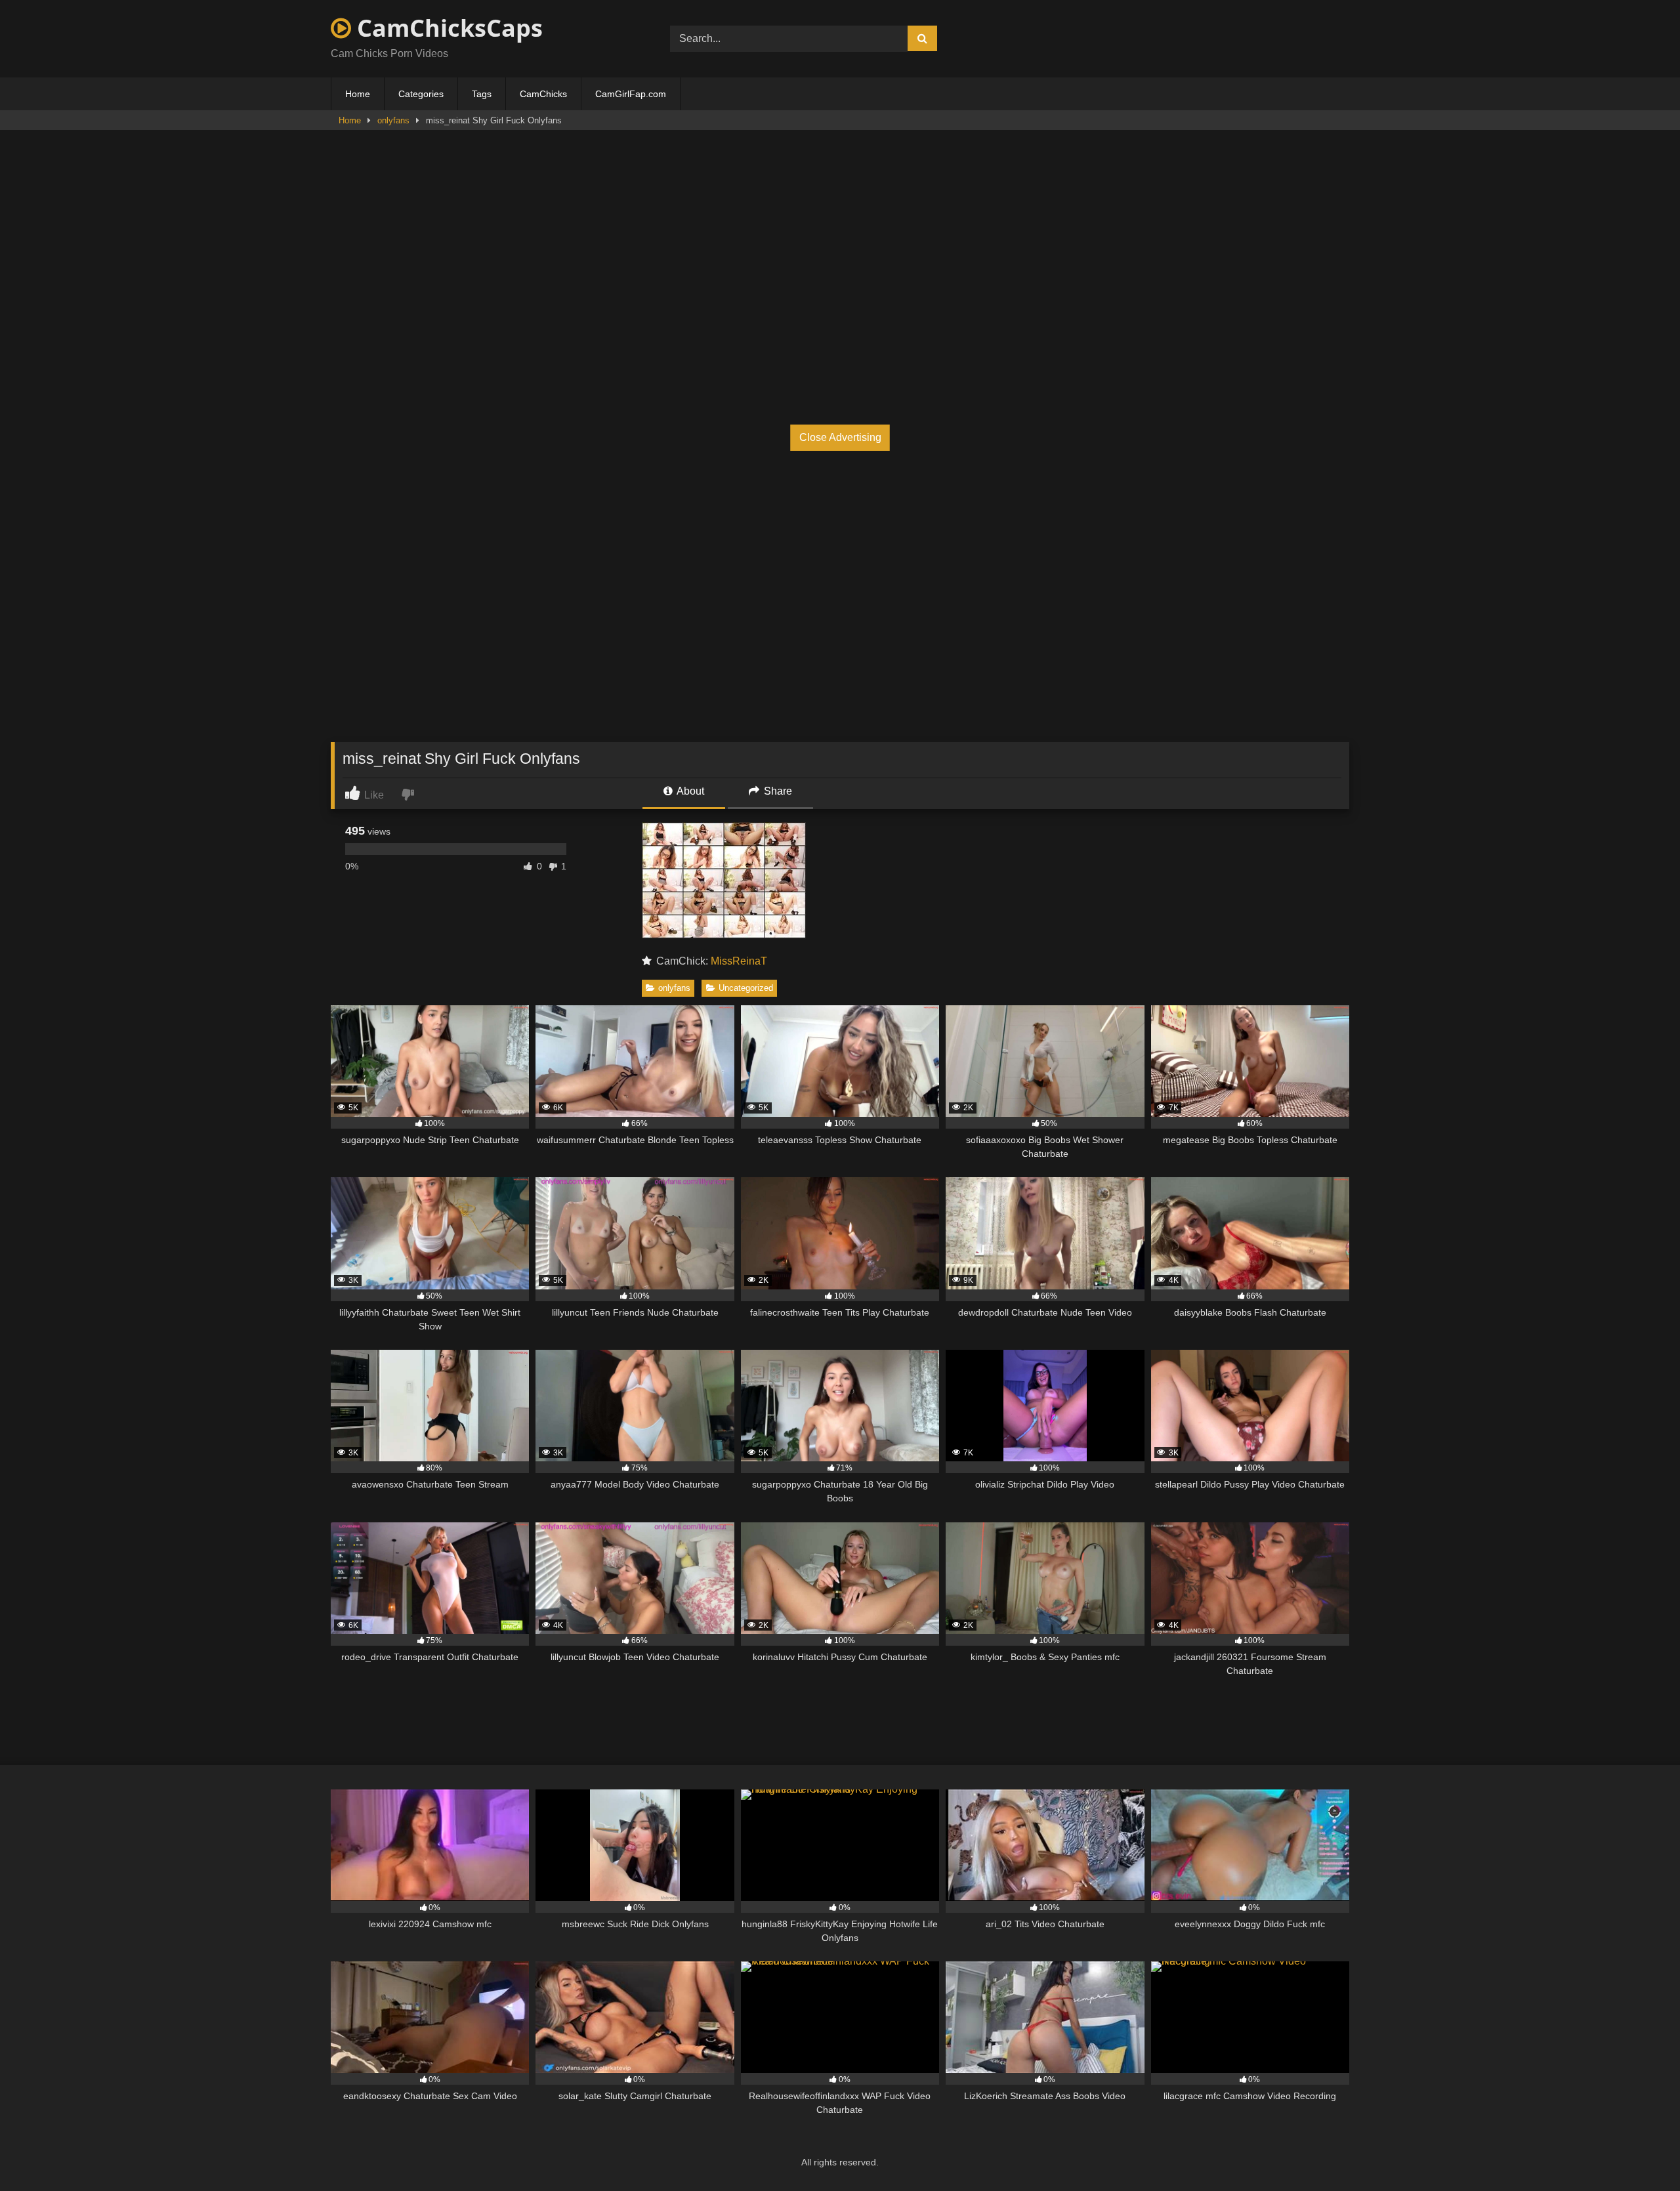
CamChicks (543, 94)
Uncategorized (746, 988)
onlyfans (393, 120)
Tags (482, 94)
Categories (421, 94)
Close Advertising (840, 437)
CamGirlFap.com (631, 94)
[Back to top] (1639, 2152)
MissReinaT (739, 961)
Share (777, 791)
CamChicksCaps (447, 28)
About (689, 791)
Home (358, 94)
